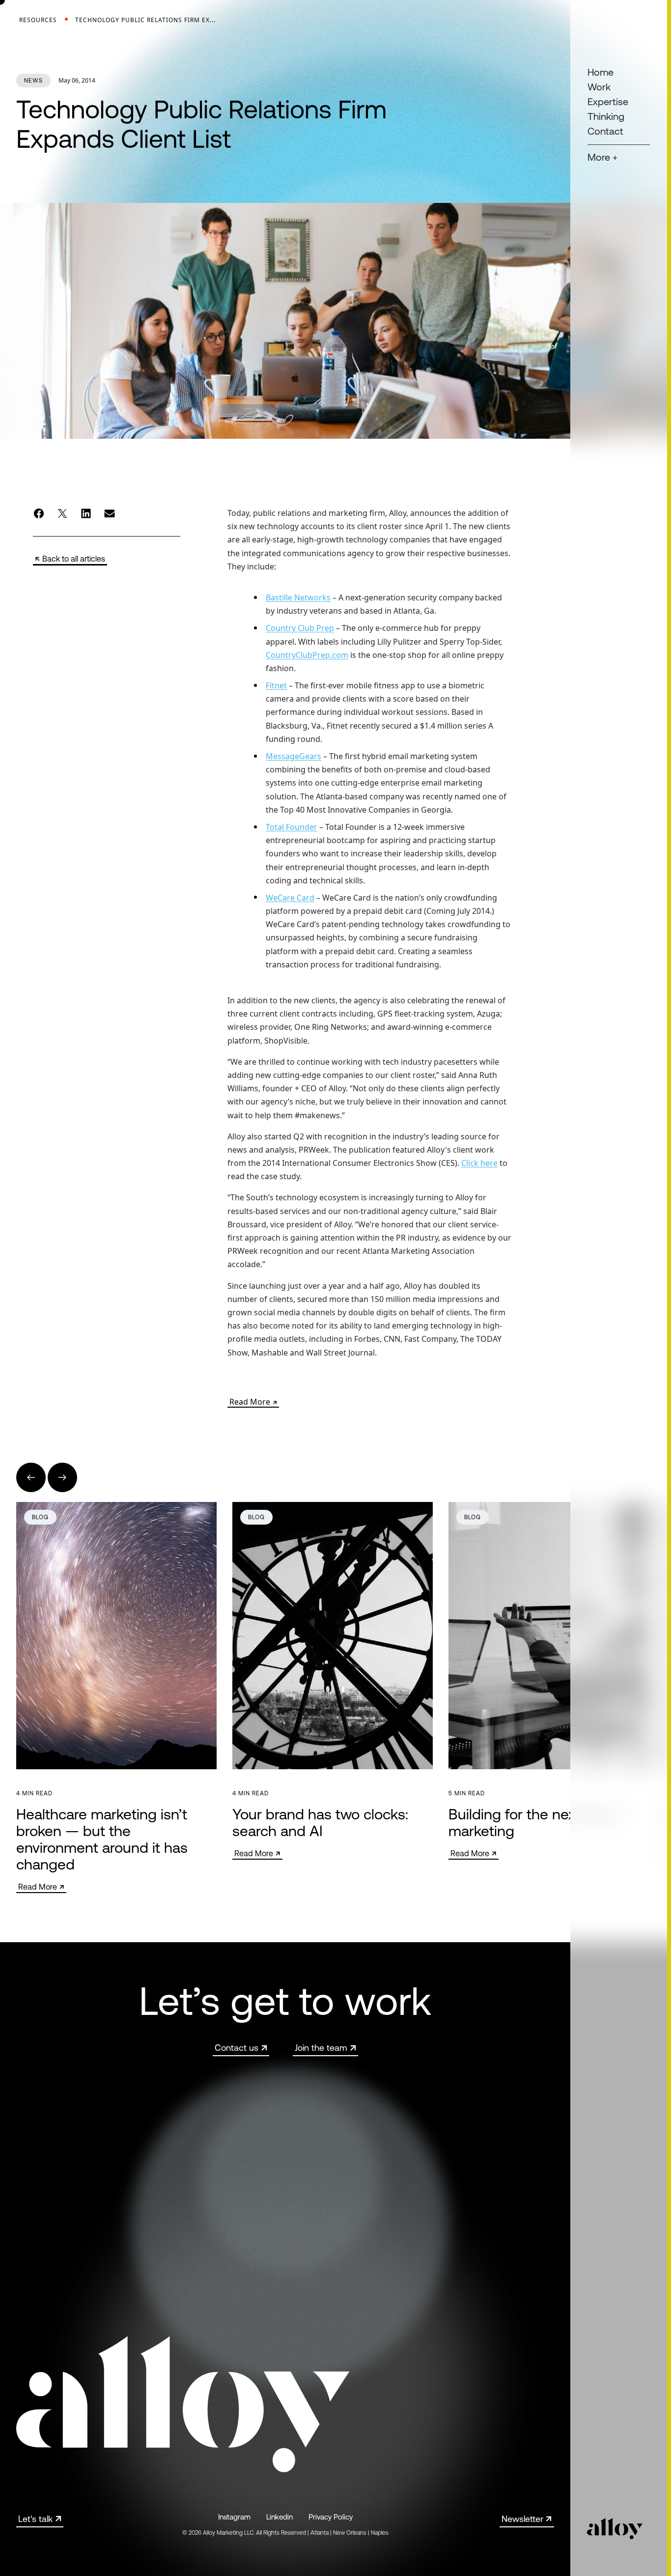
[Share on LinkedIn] (86, 513)
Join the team (321, 2048)
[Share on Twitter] (62, 513)
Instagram (234, 2517)
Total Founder (292, 827)
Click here (479, 1163)
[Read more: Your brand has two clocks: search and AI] (333, 1681)
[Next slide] (62, 1477)
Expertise (608, 101)
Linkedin (280, 2517)
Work (599, 87)
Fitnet (276, 685)
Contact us (237, 2048)
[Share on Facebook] (39, 513)
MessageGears (294, 756)
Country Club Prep (300, 628)
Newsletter (522, 2519)
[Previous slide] (31, 1477)
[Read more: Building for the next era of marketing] (549, 1681)
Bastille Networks (298, 597)
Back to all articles (74, 559)
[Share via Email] (110, 513)
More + (602, 157)
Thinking (606, 116)
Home (601, 72)
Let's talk (35, 2519)
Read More (250, 1402)
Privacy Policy (331, 2517)
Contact (605, 131)
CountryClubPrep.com (307, 654)
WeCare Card (290, 897)
